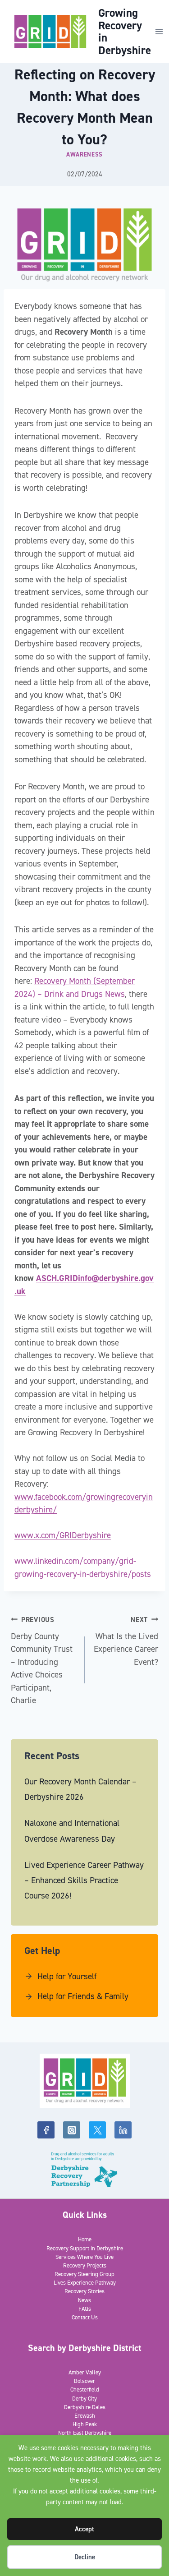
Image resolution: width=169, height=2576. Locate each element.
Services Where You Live (84, 2257)
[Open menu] (159, 31)
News (84, 2300)
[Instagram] (72, 2130)
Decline (85, 2557)
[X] (97, 2130)
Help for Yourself (67, 1976)
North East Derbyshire (85, 2433)
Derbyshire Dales (85, 2407)
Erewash (85, 2416)
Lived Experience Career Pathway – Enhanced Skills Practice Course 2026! (84, 1880)
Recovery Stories (84, 2291)
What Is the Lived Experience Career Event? (126, 1641)
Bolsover (84, 2381)
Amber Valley (85, 2372)
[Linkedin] (123, 2130)
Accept (84, 2529)
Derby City (84, 2399)
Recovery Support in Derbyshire (85, 2248)
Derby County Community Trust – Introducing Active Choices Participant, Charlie (42, 1661)
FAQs (85, 2309)
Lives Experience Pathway (85, 2283)
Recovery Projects (85, 2265)
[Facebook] (46, 2130)
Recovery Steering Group (84, 2274)
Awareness (84, 154)
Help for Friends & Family (83, 1996)
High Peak (85, 2424)
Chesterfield (85, 2389)
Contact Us (85, 2317)
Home (85, 2239)
